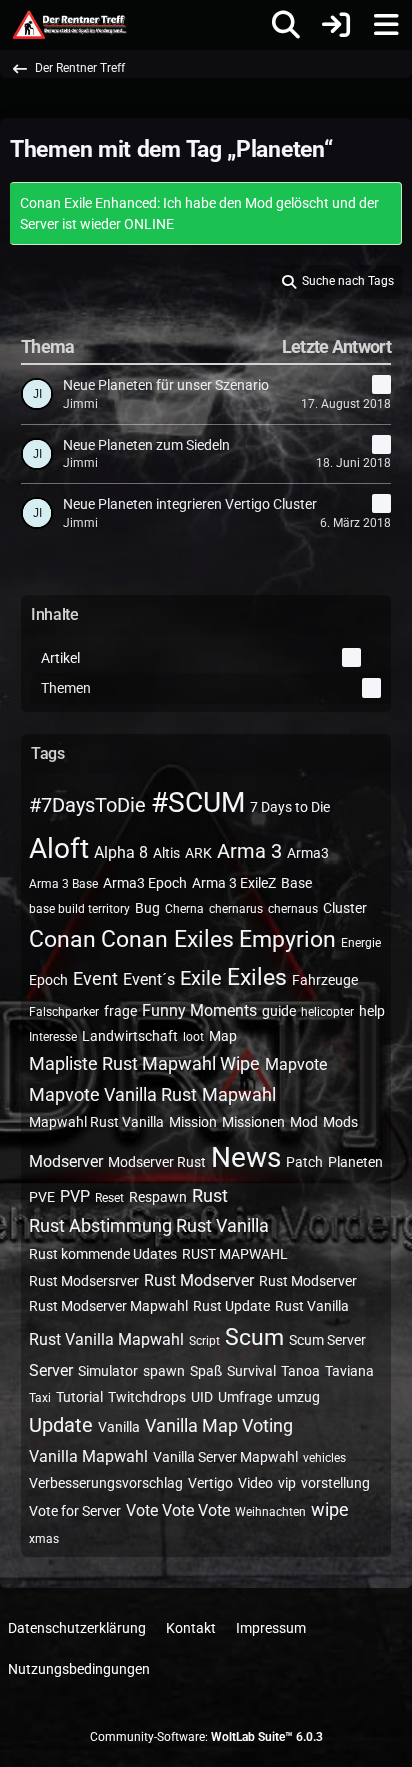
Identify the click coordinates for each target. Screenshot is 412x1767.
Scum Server (327, 1340)
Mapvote (296, 1064)
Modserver (66, 1161)
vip (287, 1483)
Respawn (158, 1197)
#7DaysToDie (87, 805)
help (372, 1011)
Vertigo (210, 1483)
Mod (304, 1122)
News (246, 1157)
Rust (210, 1195)
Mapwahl (239, 1094)
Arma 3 (249, 851)
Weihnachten (270, 1512)
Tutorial (79, 1397)
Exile (201, 978)
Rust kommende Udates (103, 1254)
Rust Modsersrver (84, 1281)
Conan (62, 939)
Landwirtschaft (130, 1036)
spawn (164, 1371)
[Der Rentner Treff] (68, 25)
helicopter (327, 1012)
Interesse (53, 1037)
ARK (198, 853)
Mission (193, 1122)
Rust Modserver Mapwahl (108, 1306)
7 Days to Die (290, 807)
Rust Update (231, 1306)
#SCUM (198, 802)
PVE (42, 1197)
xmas (44, 1539)
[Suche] (286, 25)
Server (51, 1370)
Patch (304, 1162)
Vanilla (119, 1427)
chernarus (236, 909)
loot (193, 1037)
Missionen (253, 1122)
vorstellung (335, 1483)
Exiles (257, 977)
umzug (298, 1397)
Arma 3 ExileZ (234, 883)
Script (204, 1341)
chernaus (293, 909)
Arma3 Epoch (145, 883)
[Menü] (386, 25)
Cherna (184, 909)
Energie (361, 943)
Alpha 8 (121, 852)
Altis (166, 853)
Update (61, 1425)
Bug (147, 908)
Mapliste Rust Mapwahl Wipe (144, 1063)
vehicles (324, 1458)
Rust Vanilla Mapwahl (106, 1339)
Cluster (345, 908)
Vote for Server (75, 1511)
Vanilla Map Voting (219, 1425)
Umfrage (245, 1397)
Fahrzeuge (325, 980)
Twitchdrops (147, 1397)
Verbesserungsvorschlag (106, 1483)
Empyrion (287, 939)
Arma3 (308, 853)
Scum (254, 1337)
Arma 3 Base (63, 884)
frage (120, 1011)
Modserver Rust (157, 1162)
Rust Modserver (199, 1280)
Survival (251, 1371)
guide (279, 1011)
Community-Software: (206, 1737)
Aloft (59, 848)
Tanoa (300, 1371)
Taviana (349, 1371)
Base (296, 883)
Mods (340, 1122)
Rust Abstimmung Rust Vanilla (149, 1225)
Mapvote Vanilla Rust (113, 1094)
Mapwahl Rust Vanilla (96, 1122)
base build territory (79, 909)
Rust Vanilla (312, 1306)
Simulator (108, 1371)
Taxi (40, 1398)
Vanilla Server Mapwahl (225, 1457)
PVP (75, 1196)
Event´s (149, 979)
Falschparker (64, 1012)
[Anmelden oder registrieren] (336, 25)
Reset (109, 1198)
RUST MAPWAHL (235, 1254)
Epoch (48, 980)
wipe (330, 1509)
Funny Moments (199, 1010)
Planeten (355, 1162)
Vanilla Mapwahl (88, 1456)
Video (255, 1483)
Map (223, 1036)
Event (95, 978)
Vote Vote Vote (178, 1510)
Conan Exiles (167, 939)
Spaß (206, 1371)
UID (202, 1397)
